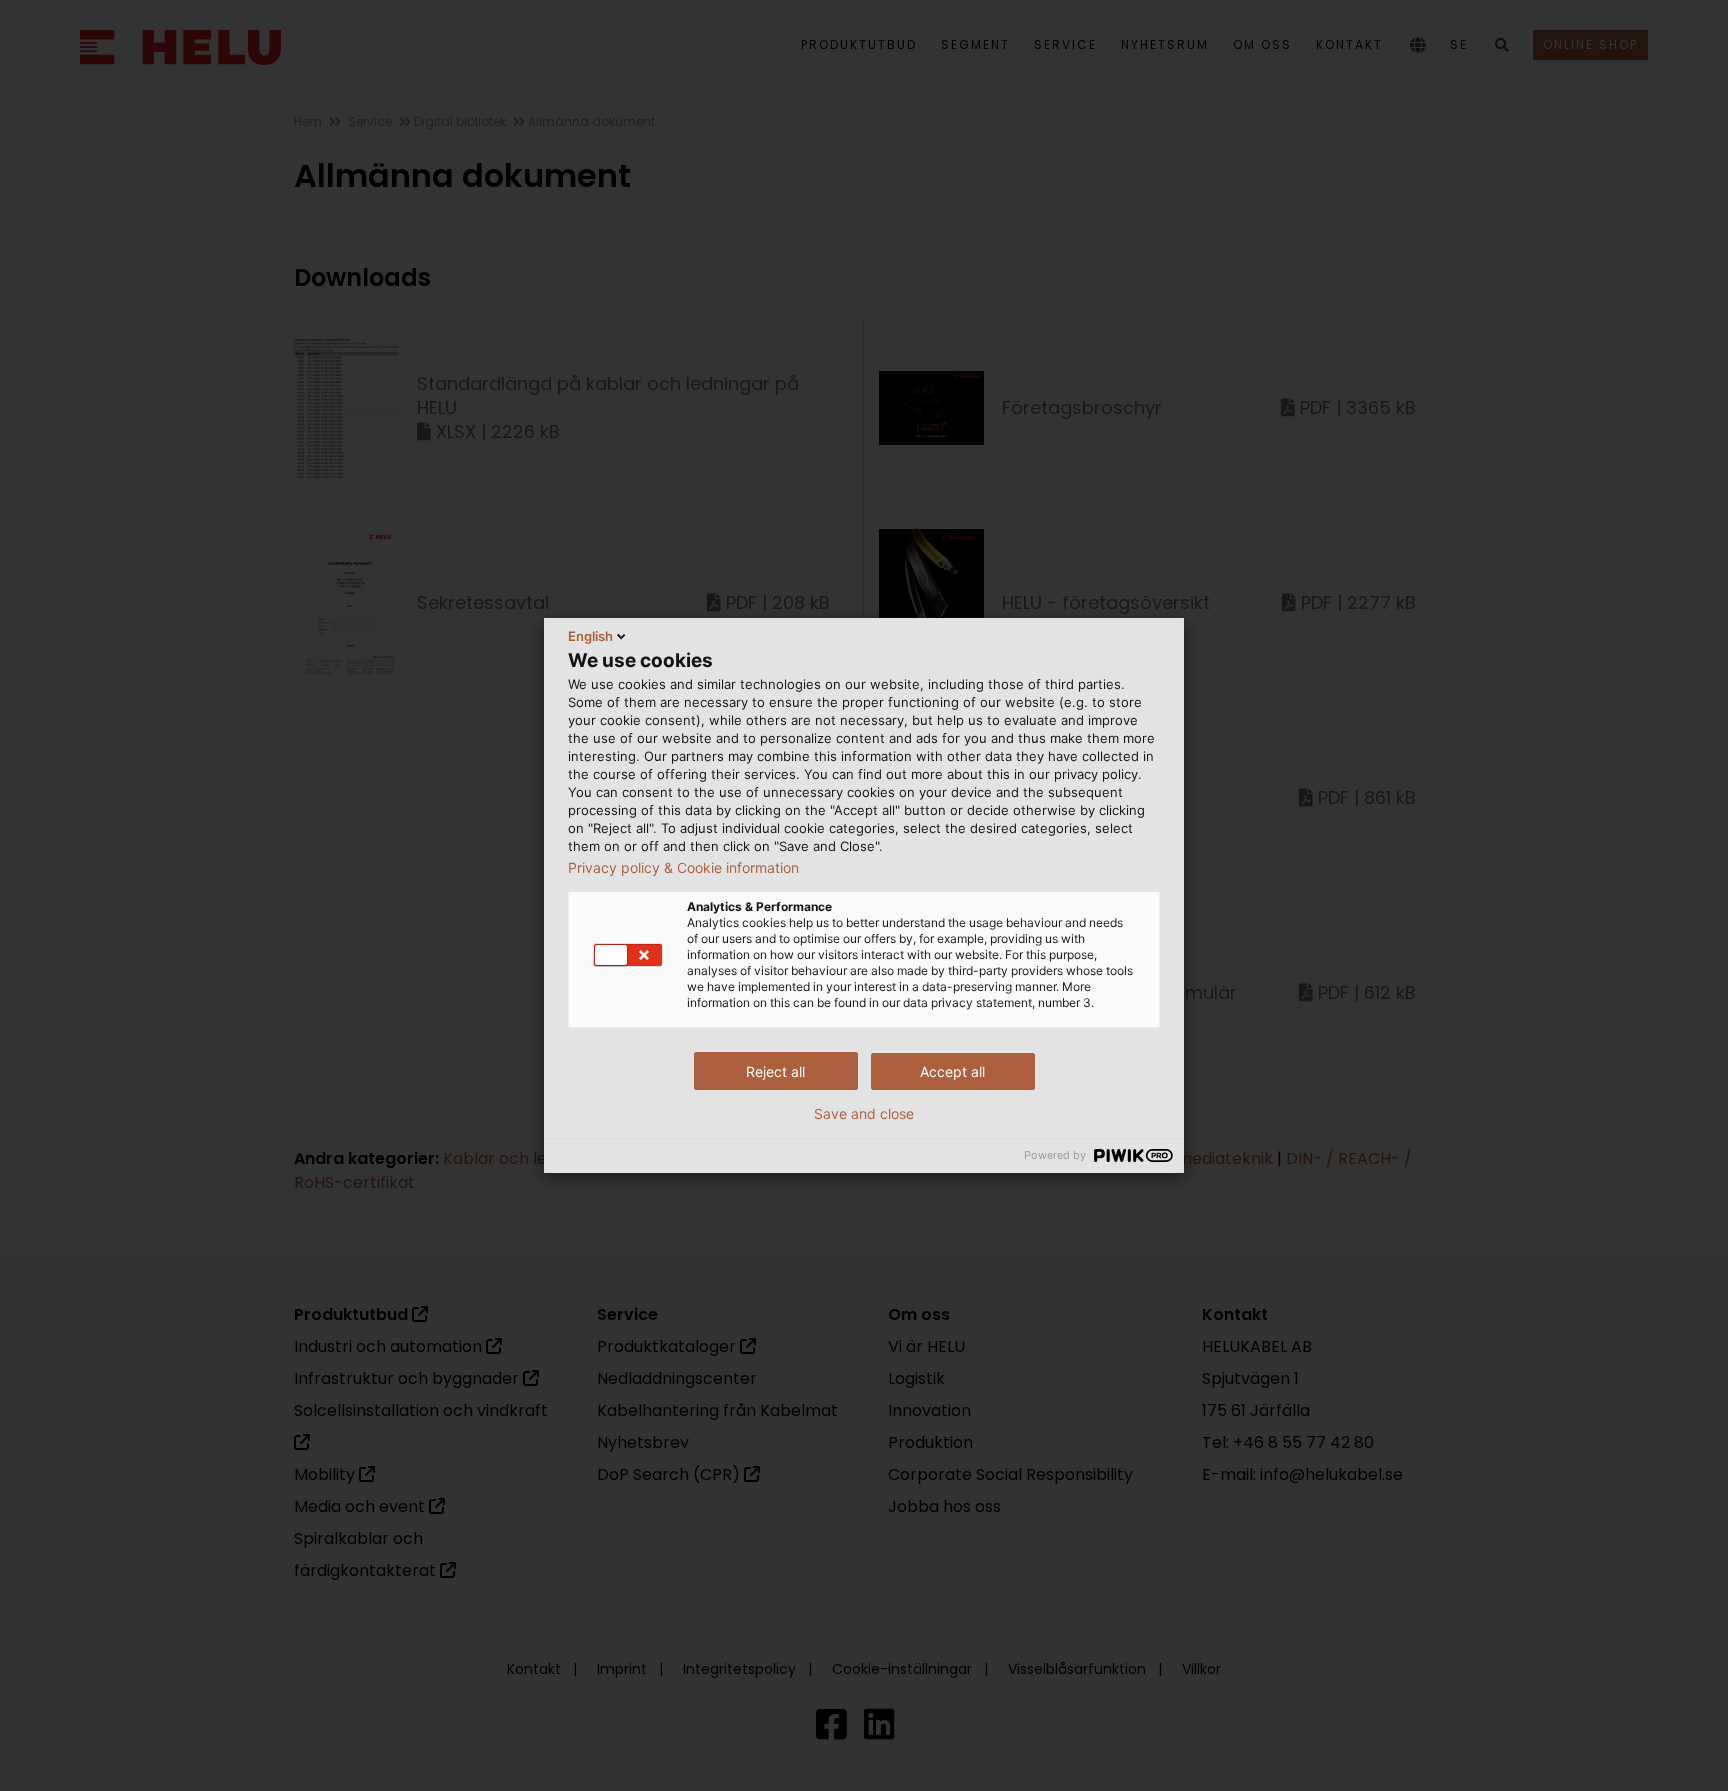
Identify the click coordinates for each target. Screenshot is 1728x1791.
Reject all (775, 1071)
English (590, 636)
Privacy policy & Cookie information (683, 868)
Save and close (864, 1114)
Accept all (952, 1071)
